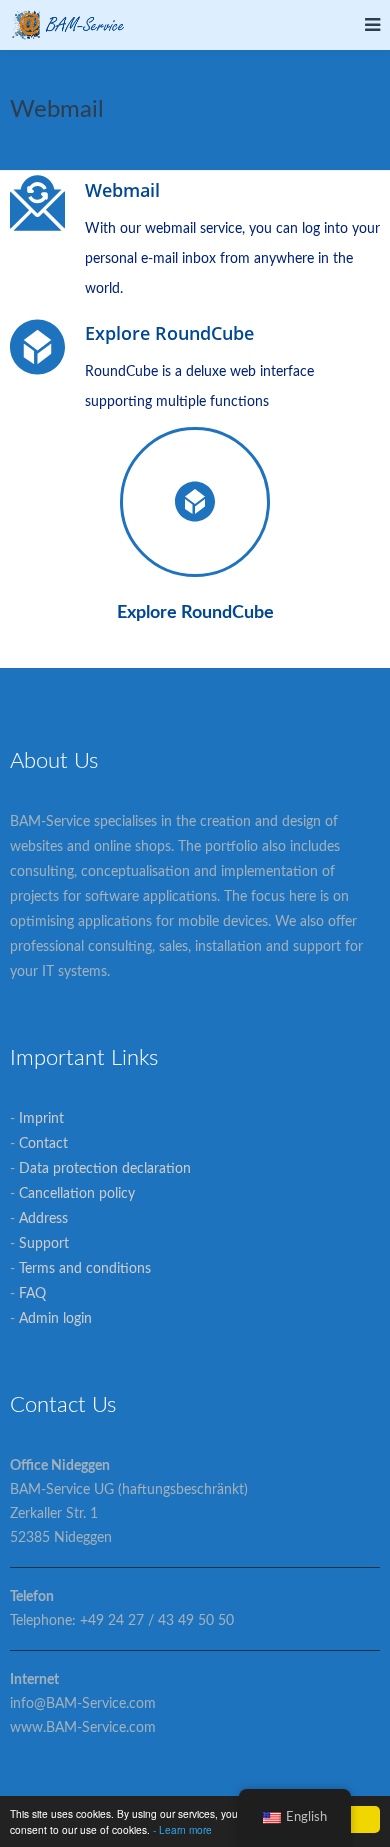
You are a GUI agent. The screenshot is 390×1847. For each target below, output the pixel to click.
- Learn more (182, 1829)
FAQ (32, 1294)
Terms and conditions (85, 1269)
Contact (43, 1144)
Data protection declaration (105, 1169)
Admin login (55, 1319)
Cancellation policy (77, 1194)
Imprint (41, 1119)
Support (44, 1244)
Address (43, 1219)
